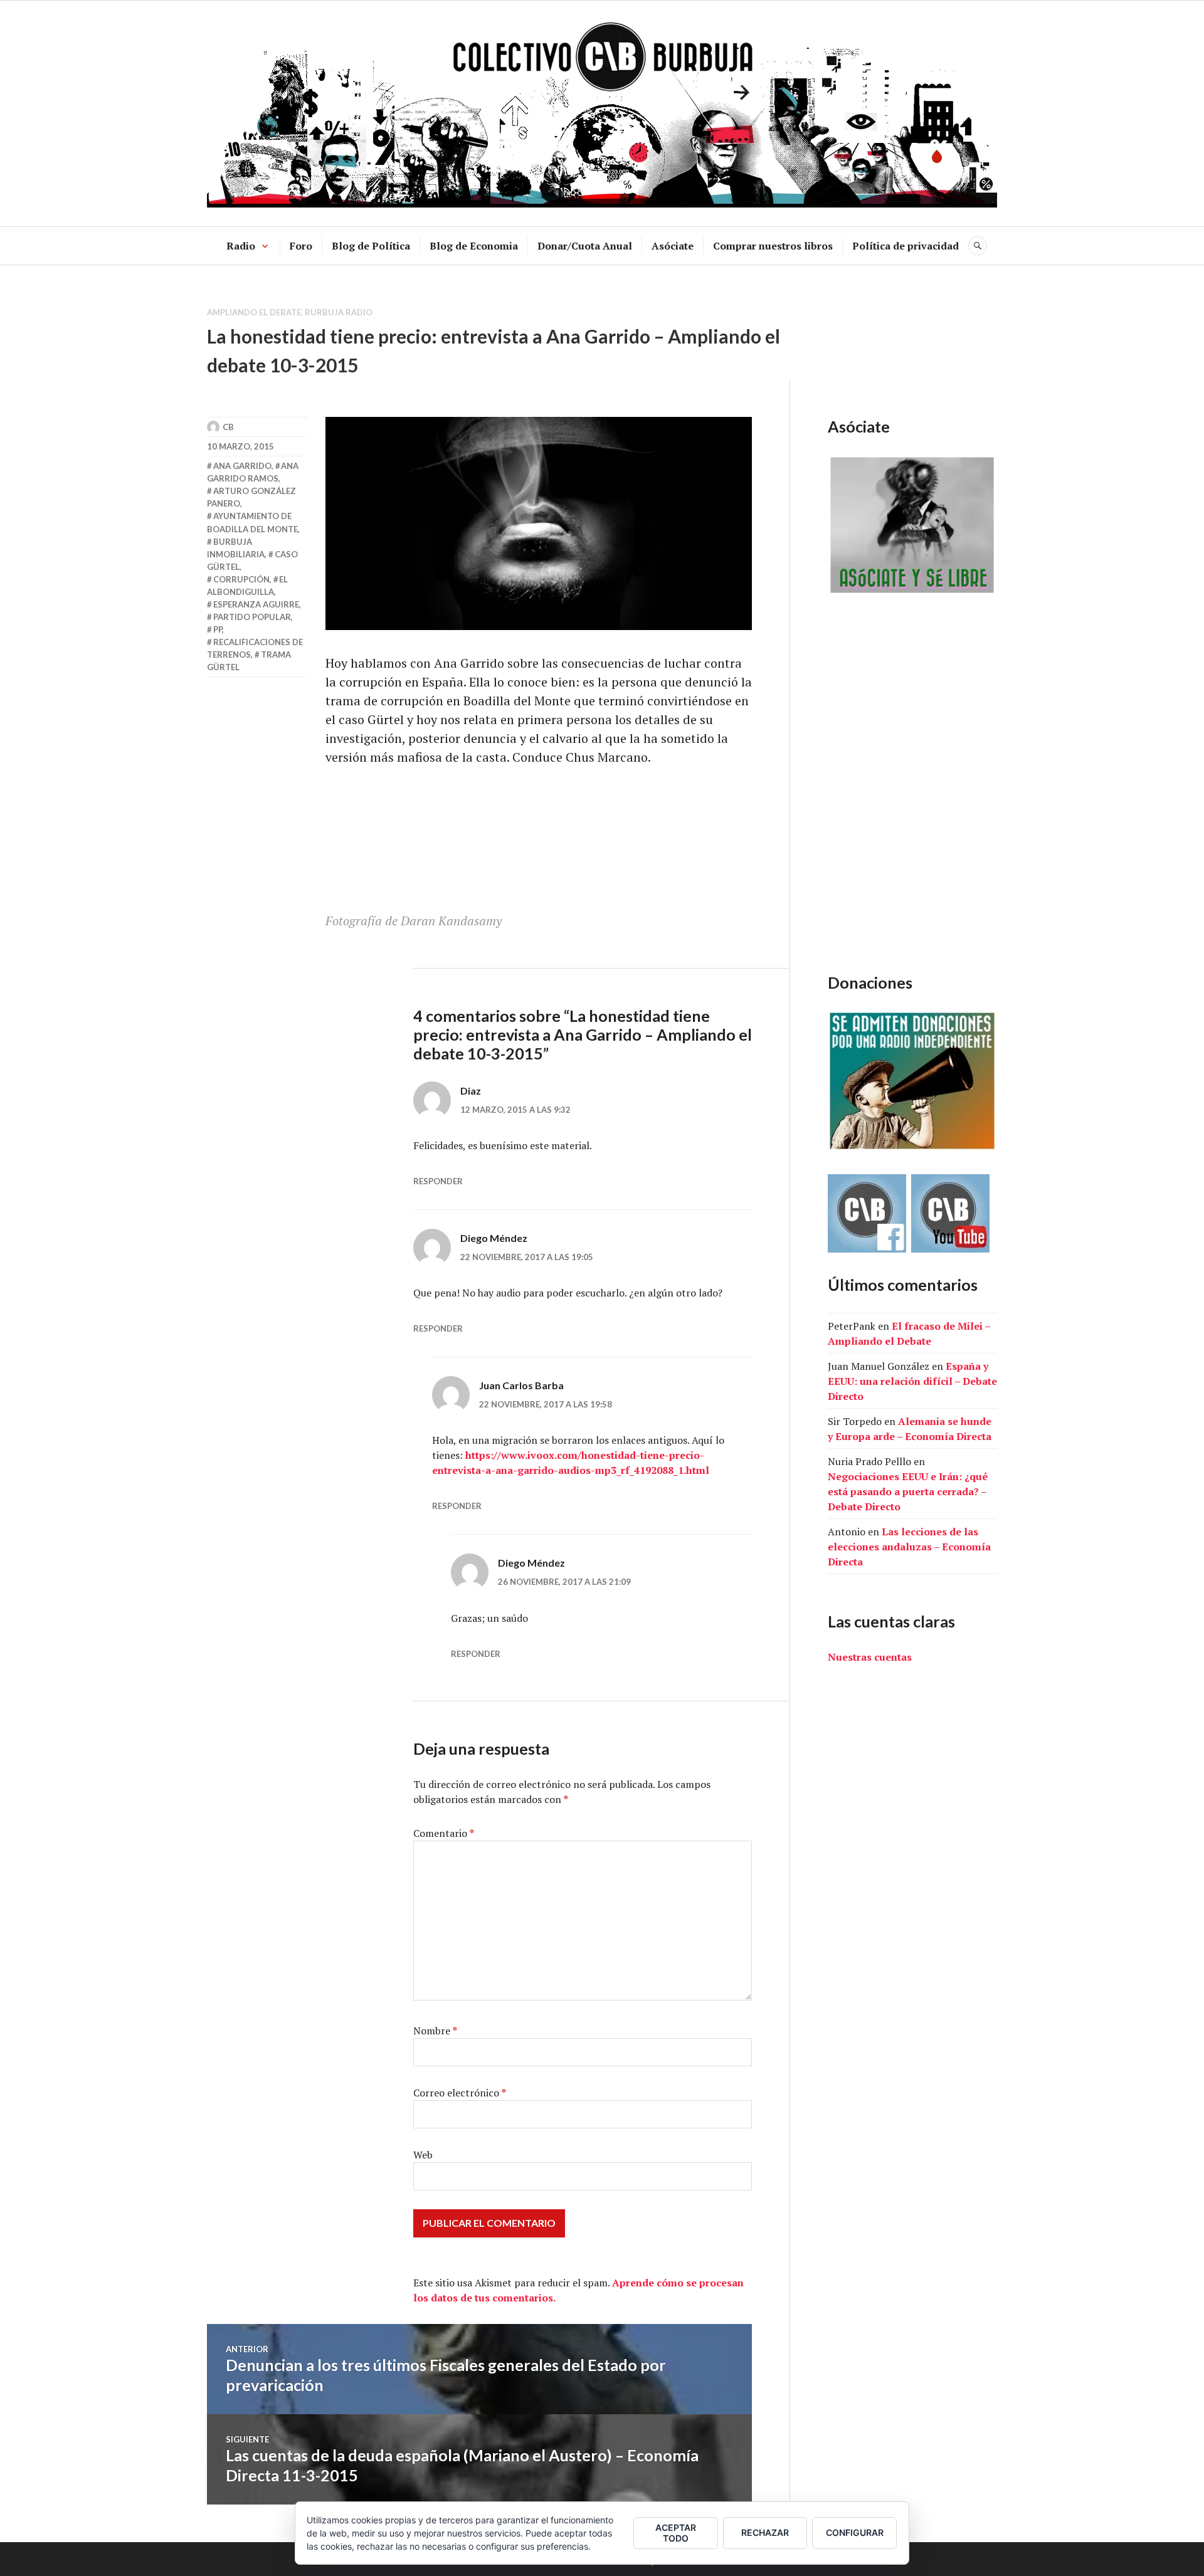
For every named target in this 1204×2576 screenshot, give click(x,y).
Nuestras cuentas (870, 1657)
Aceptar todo (676, 2533)
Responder (438, 1181)
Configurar (855, 2532)
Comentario (444, 1833)
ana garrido (242, 466)
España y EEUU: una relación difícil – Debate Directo (912, 1381)
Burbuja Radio (339, 312)
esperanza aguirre (256, 604)
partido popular (252, 617)
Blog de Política (371, 246)
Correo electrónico (460, 2093)
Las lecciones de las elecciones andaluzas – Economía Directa (909, 1547)
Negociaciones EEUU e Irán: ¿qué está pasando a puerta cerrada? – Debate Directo (908, 1491)
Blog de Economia (474, 246)
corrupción (241, 579)
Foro (301, 246)
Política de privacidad (906, 246)
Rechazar (765, 2532)
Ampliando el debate (254, 312)
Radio (241, 246)
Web (423, 2155)
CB (228, 427)
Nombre (435, 2031)
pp (218, 629)
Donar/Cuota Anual (585, 246)
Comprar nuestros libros (773, 246)
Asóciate (673, 246)
